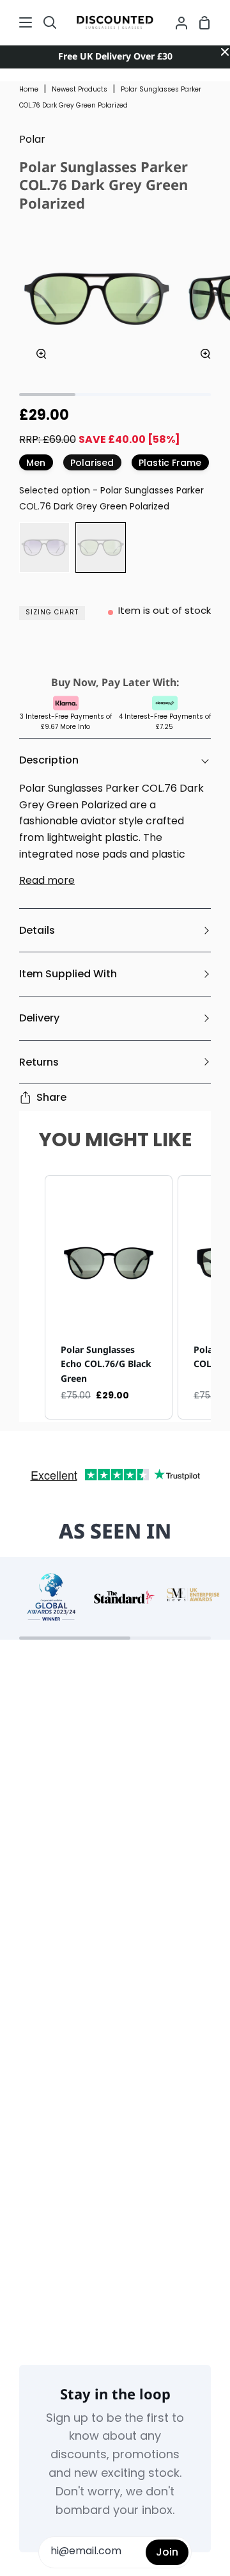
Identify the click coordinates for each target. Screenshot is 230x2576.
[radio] (44, 548)
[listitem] (109, 1298)
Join (167, 2552)
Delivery (39, 1018)
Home (29, 90)
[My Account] (176, 22)
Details (37, 930)
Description (49, 760)
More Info (75, 727)
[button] (32, 1298)
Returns (39, 1062)
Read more (47, 881)
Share (51, 1097)
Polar (32, 140)
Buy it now (115, 652)
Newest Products (80, 90)
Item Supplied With (68, 974)
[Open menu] (17, 22)
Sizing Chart (52, 613)
